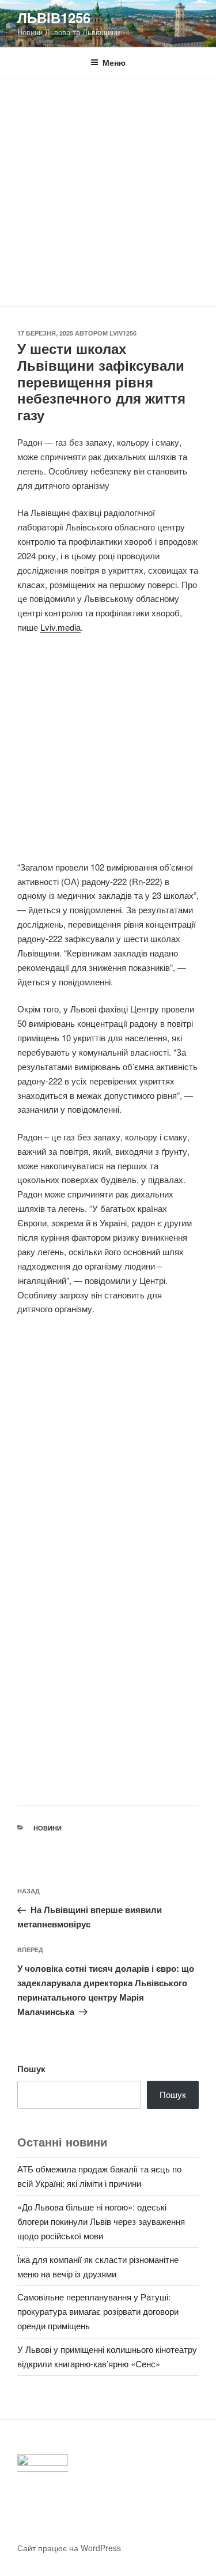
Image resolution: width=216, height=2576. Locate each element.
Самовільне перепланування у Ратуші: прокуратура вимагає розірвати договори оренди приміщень (98, 2311)
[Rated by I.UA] (43, 2463)
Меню (114, 62)
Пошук (31, 2069)
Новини (48, 1828)
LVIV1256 (123, 333)
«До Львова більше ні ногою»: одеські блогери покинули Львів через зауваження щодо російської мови (101, 2221)
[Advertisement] (108, 192)
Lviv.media (60, 627)
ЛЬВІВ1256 (54, 17)
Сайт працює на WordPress (69, 2548)
